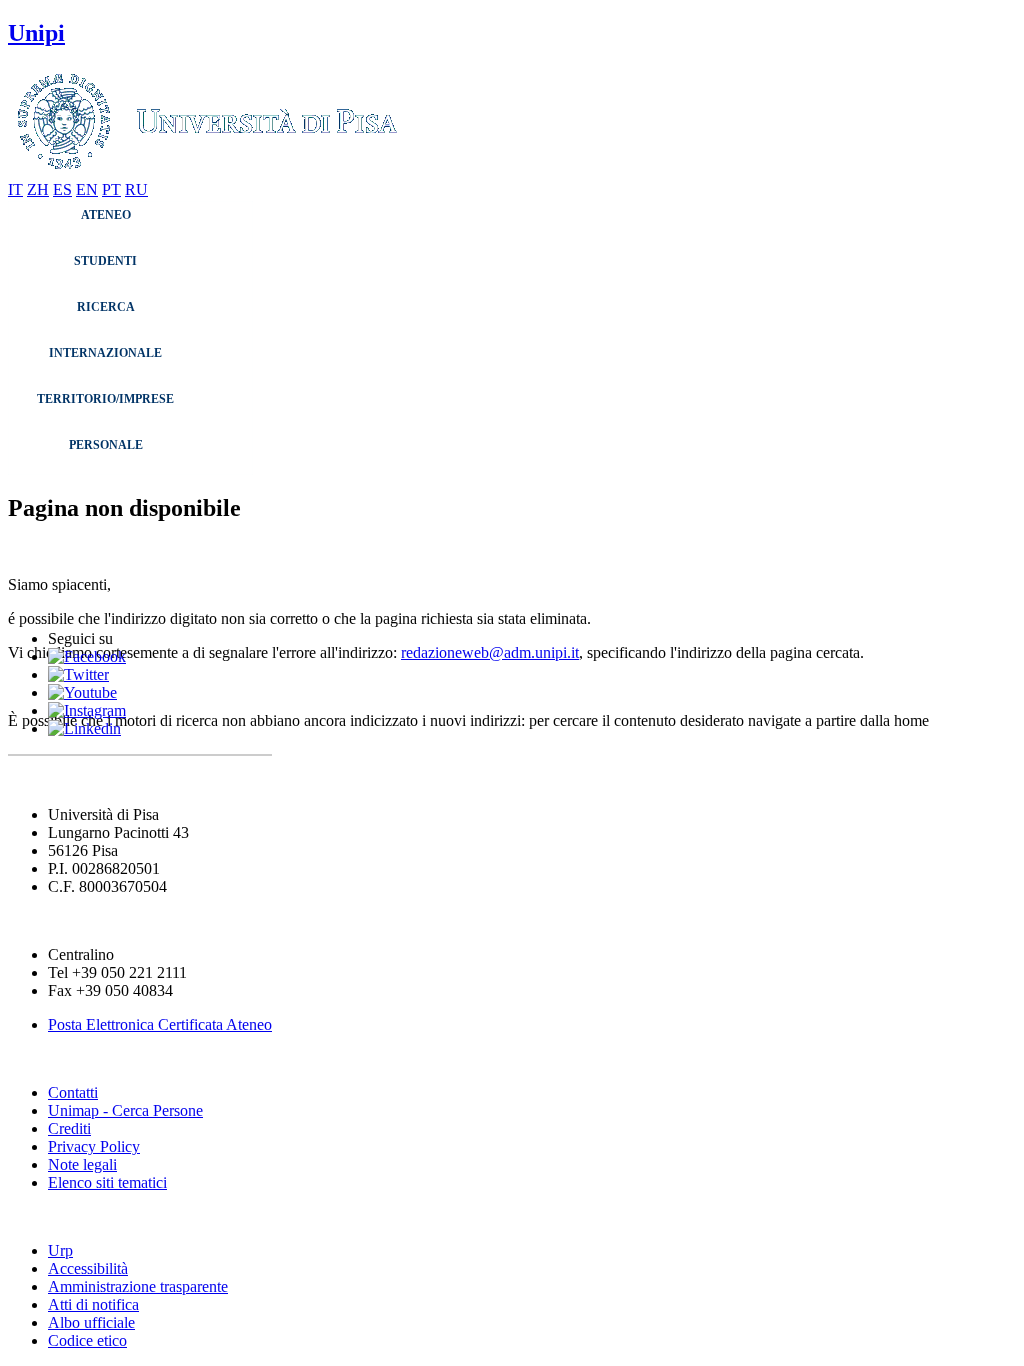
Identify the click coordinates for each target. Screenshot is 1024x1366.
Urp (60, 1250)
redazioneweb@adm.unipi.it (490, 652)
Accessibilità (88, 1268)
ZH (38, 189)
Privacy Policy (94, 1146)
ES (62, 189)
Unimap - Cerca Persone (125, 1110)
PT (111, 189)
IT (15, 189)
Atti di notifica (93, 1304)
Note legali (82, 1164)
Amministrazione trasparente (138, 1286)
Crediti (69, 1128)
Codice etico (87, 1340)
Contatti (73, 1092)
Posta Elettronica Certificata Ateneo (160, 1024)
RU (136, 189)
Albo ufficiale (91, 1322)
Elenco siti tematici (107, 1182)
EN (87, 189)
